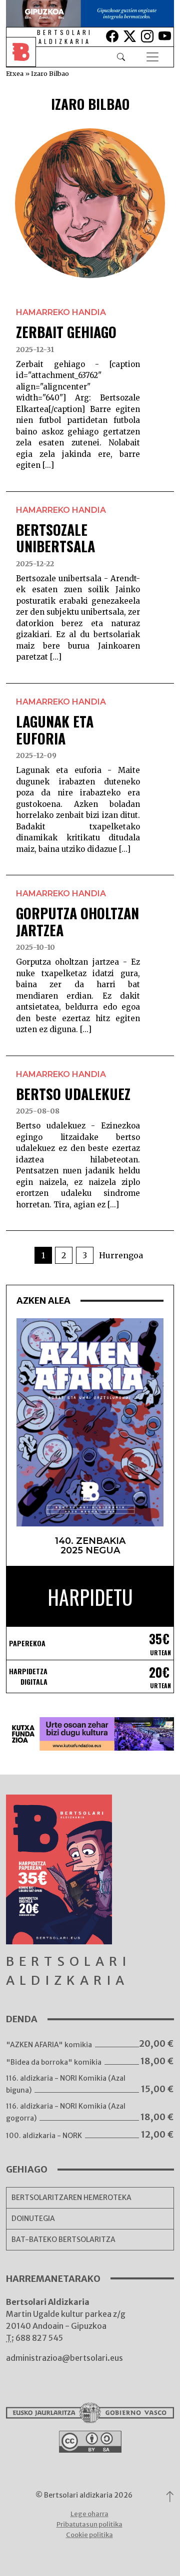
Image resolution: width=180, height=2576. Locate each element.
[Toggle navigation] (152, 57)
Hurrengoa (121, 1255)
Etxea (15, 73)
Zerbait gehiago (66, 332)
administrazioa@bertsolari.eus (64, 2358)
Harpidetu (90, 1597)
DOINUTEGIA (33, 2218)
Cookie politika (89, 2535)
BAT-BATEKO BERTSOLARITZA (63, 2239)
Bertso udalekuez (73, 1094)
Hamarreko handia (61, 312)
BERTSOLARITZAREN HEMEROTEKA (71, 2198)
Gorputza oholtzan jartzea (77, 921)
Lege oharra (89, 2514)
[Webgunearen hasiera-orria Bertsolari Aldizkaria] (28, 57)
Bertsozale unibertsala (55, 538)
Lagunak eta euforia (55, 730)
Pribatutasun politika (89, 2524)
